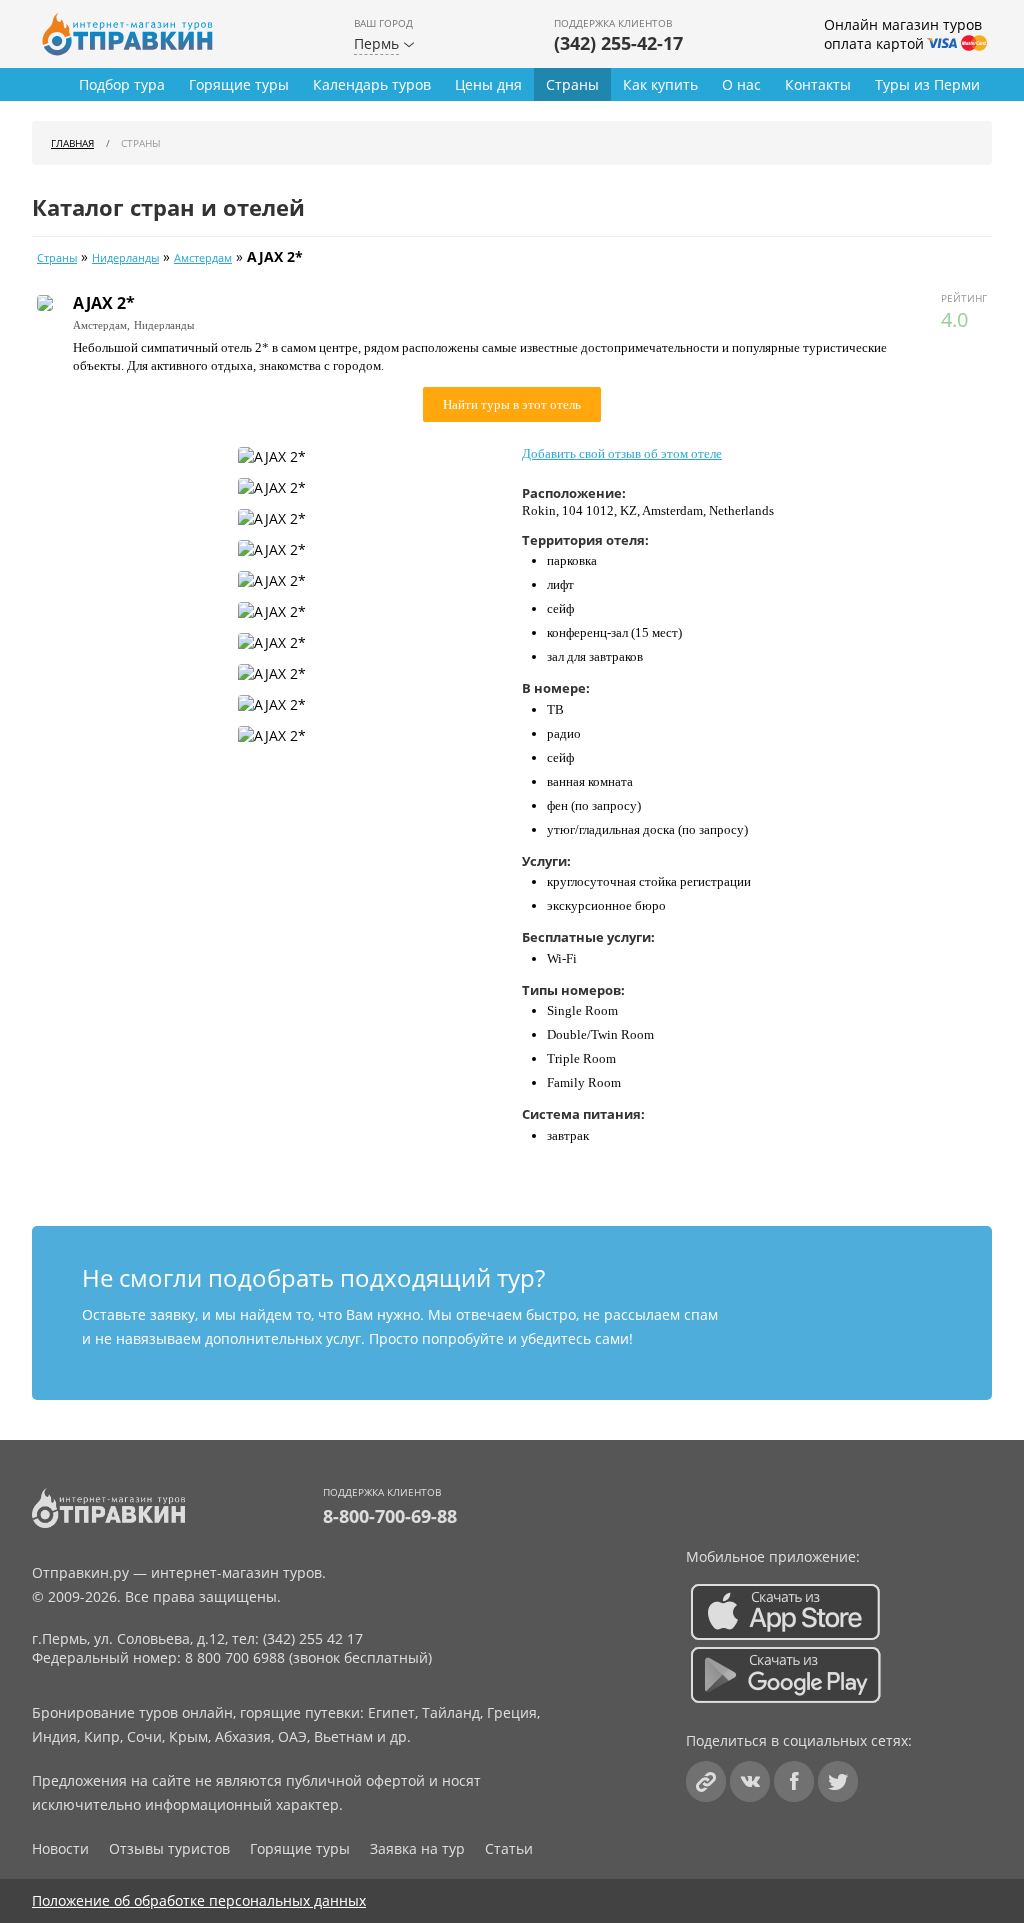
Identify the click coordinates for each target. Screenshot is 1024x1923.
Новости (60, 1848)
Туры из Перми (927, 84)
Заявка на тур (417, 1848)
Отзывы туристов (169, 1848)
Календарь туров (372, 84)
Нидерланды (125, 258)
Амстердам (203, 258)
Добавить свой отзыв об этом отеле (622, 453)
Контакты (818, 84)
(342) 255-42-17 (618, 43)
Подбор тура (122, 84)
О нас (741, 84)
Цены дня (488, 84)
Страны (572, 84)
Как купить (660, 84)
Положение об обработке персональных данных (199, 1900)
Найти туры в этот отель (512, 404)
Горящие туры (239, 84)
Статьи (509, 1848)
